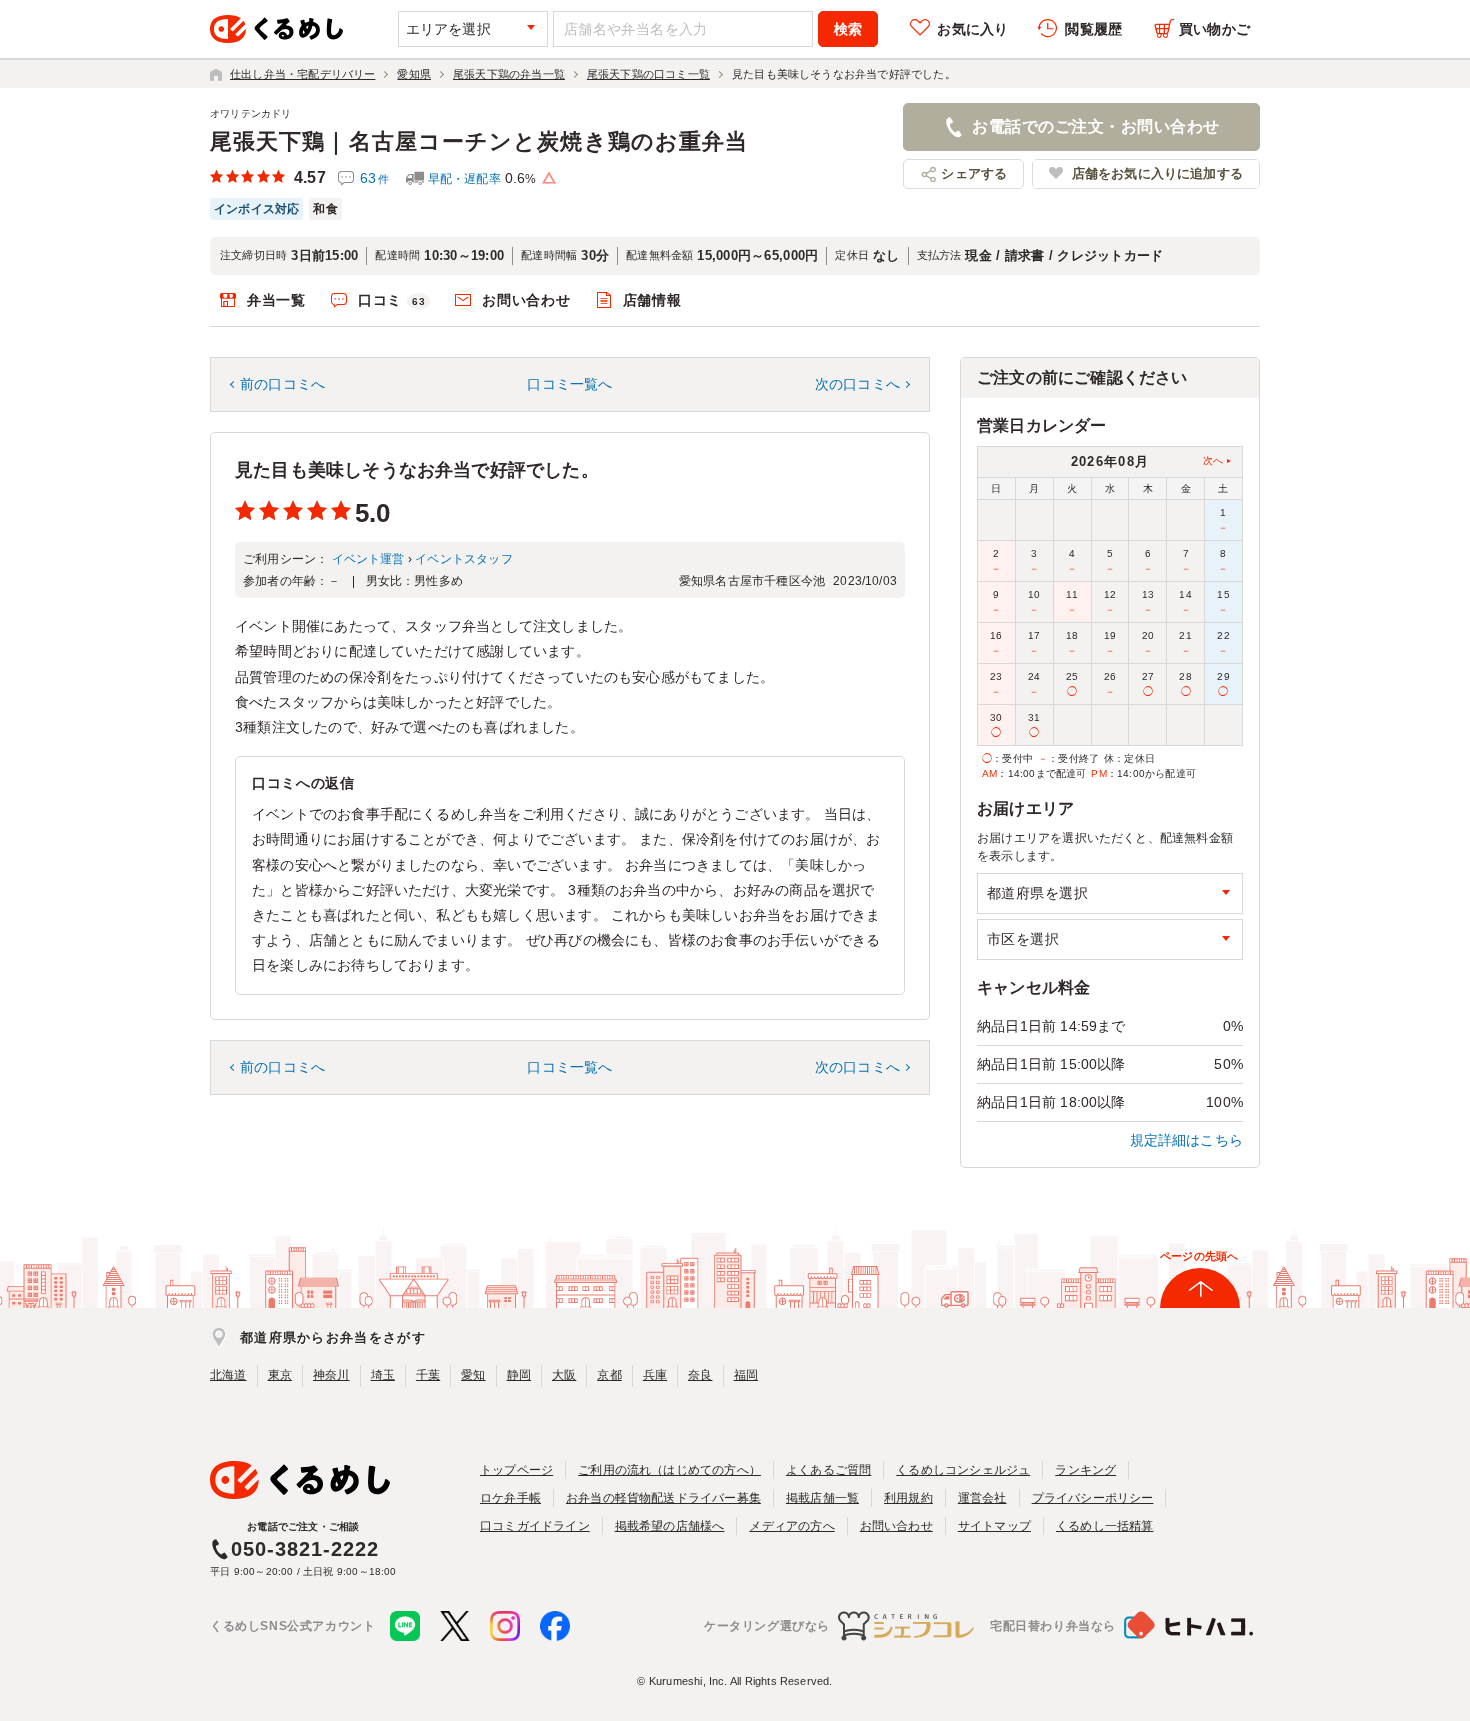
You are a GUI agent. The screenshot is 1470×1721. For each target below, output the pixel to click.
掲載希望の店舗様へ (670, 1526)
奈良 (700, 1375)
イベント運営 (368, 559)
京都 (609, 1375)
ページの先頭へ (1199, 1256)
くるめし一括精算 (1105, 1526)
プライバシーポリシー (1093, 1498)
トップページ (516, 1470)
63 (375, 178)
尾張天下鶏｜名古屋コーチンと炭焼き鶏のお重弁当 (479, 141)
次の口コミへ (857, 384)
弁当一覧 (276, 300)
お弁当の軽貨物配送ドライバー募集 (663, 1498)
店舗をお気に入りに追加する (1157, 173)
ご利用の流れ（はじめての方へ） (669, 1470)
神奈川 (331, 1375)
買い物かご (1214, 29)
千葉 (428, 1375)
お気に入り (972, 29)
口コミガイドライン (535, 1526)
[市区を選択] (1110, 939)
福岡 (746, 1375)
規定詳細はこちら (1187, 1140)
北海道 (228, 1375)
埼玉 (383, 1375)
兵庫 (655, 1375)
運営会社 (982, 1498)
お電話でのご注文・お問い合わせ (1095, 126)
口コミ (392, 300)
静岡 (519, 1375)
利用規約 (908, 1498)
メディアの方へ (791, 1526)
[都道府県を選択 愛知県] (1110, 893)
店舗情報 (652, 300)
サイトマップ (994, 1526)
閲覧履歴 (1093, 29)
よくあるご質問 (828, 1470)
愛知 (473, 1375)
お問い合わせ (526, 300)
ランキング (1085, 1470)
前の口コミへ (282, 384)
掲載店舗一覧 (822, 1498)
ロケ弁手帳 (510, 1498)
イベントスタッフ (464, 559)
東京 (280, 1375)
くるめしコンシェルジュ (963, 1470)
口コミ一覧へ (569, 384)
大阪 (564, 1375)
